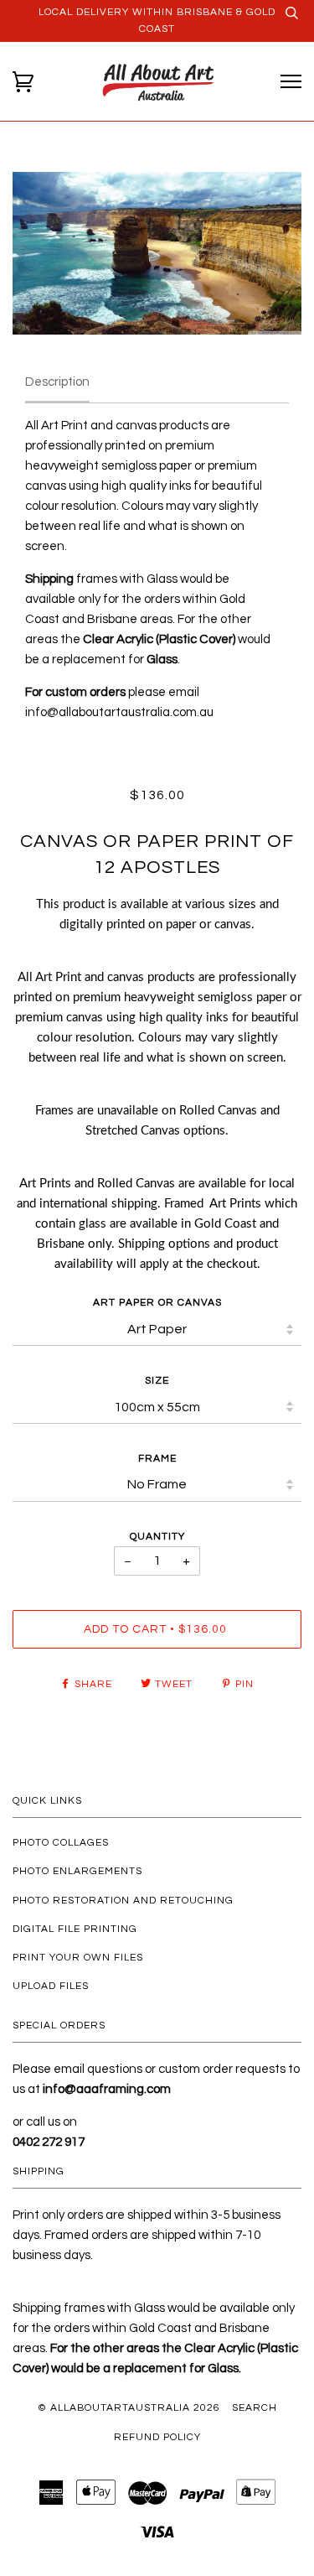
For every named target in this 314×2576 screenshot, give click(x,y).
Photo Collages (61, 1843)
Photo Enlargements (77, 1871)
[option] (157, 253)
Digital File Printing (75, 1929)
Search (255, 2408)
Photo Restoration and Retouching (123, 1901)
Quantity (157, 1537)
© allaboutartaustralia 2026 (129, 2408)
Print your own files (78, 1958)
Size (157, 1381)
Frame (157, 1459)
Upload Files (51, 1986)
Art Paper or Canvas (157, 1303)
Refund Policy (157, 2437)
